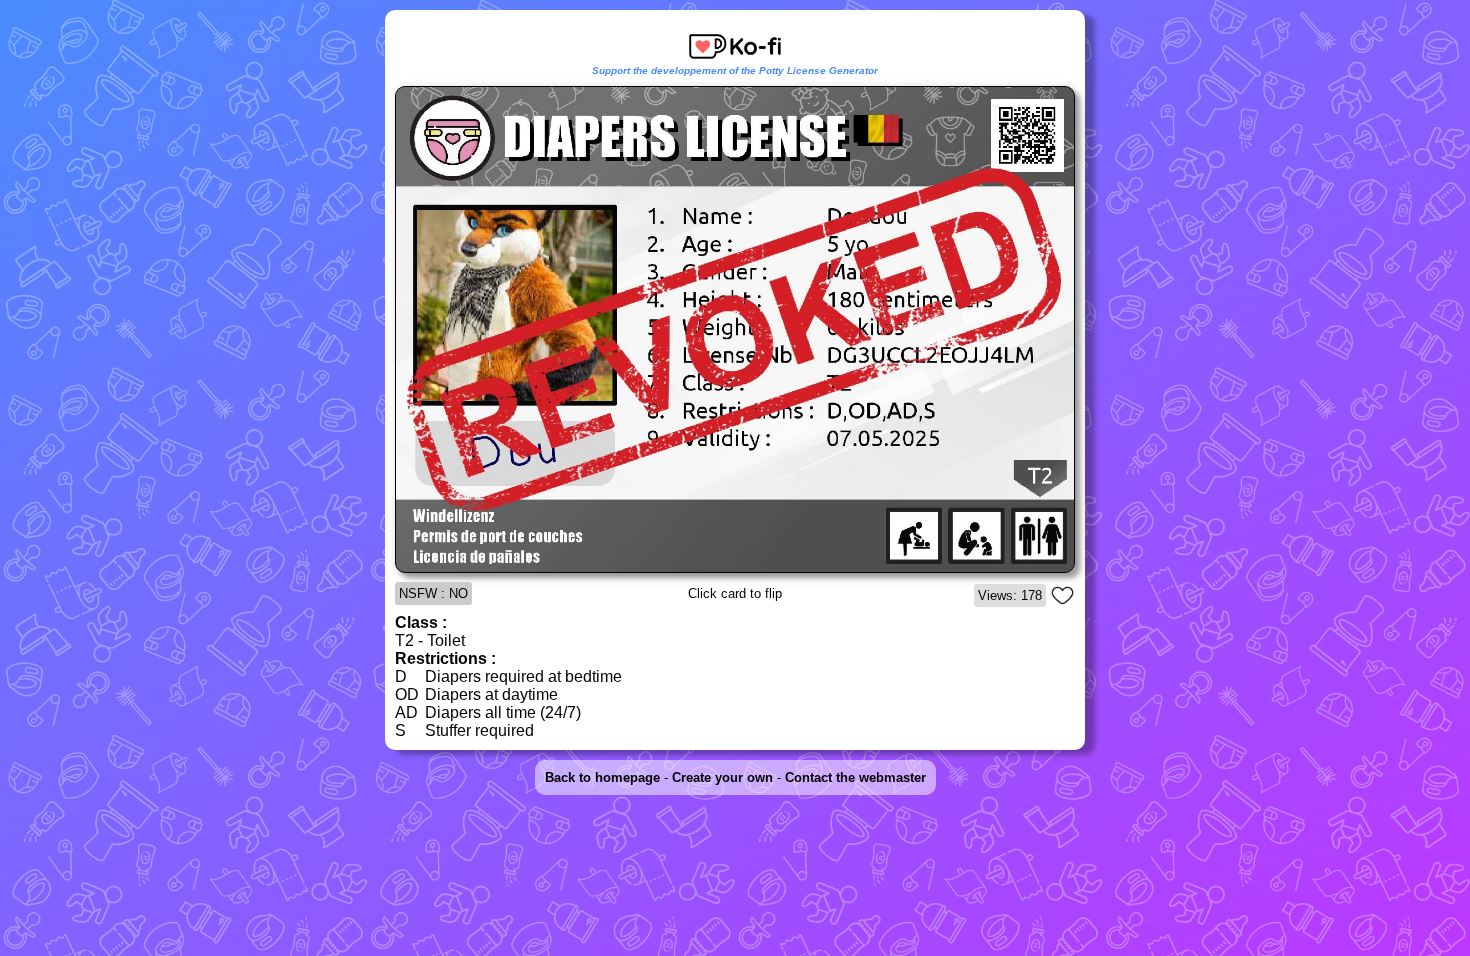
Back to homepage (602, 777)
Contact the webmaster (855, 777)
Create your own (722, 777)
